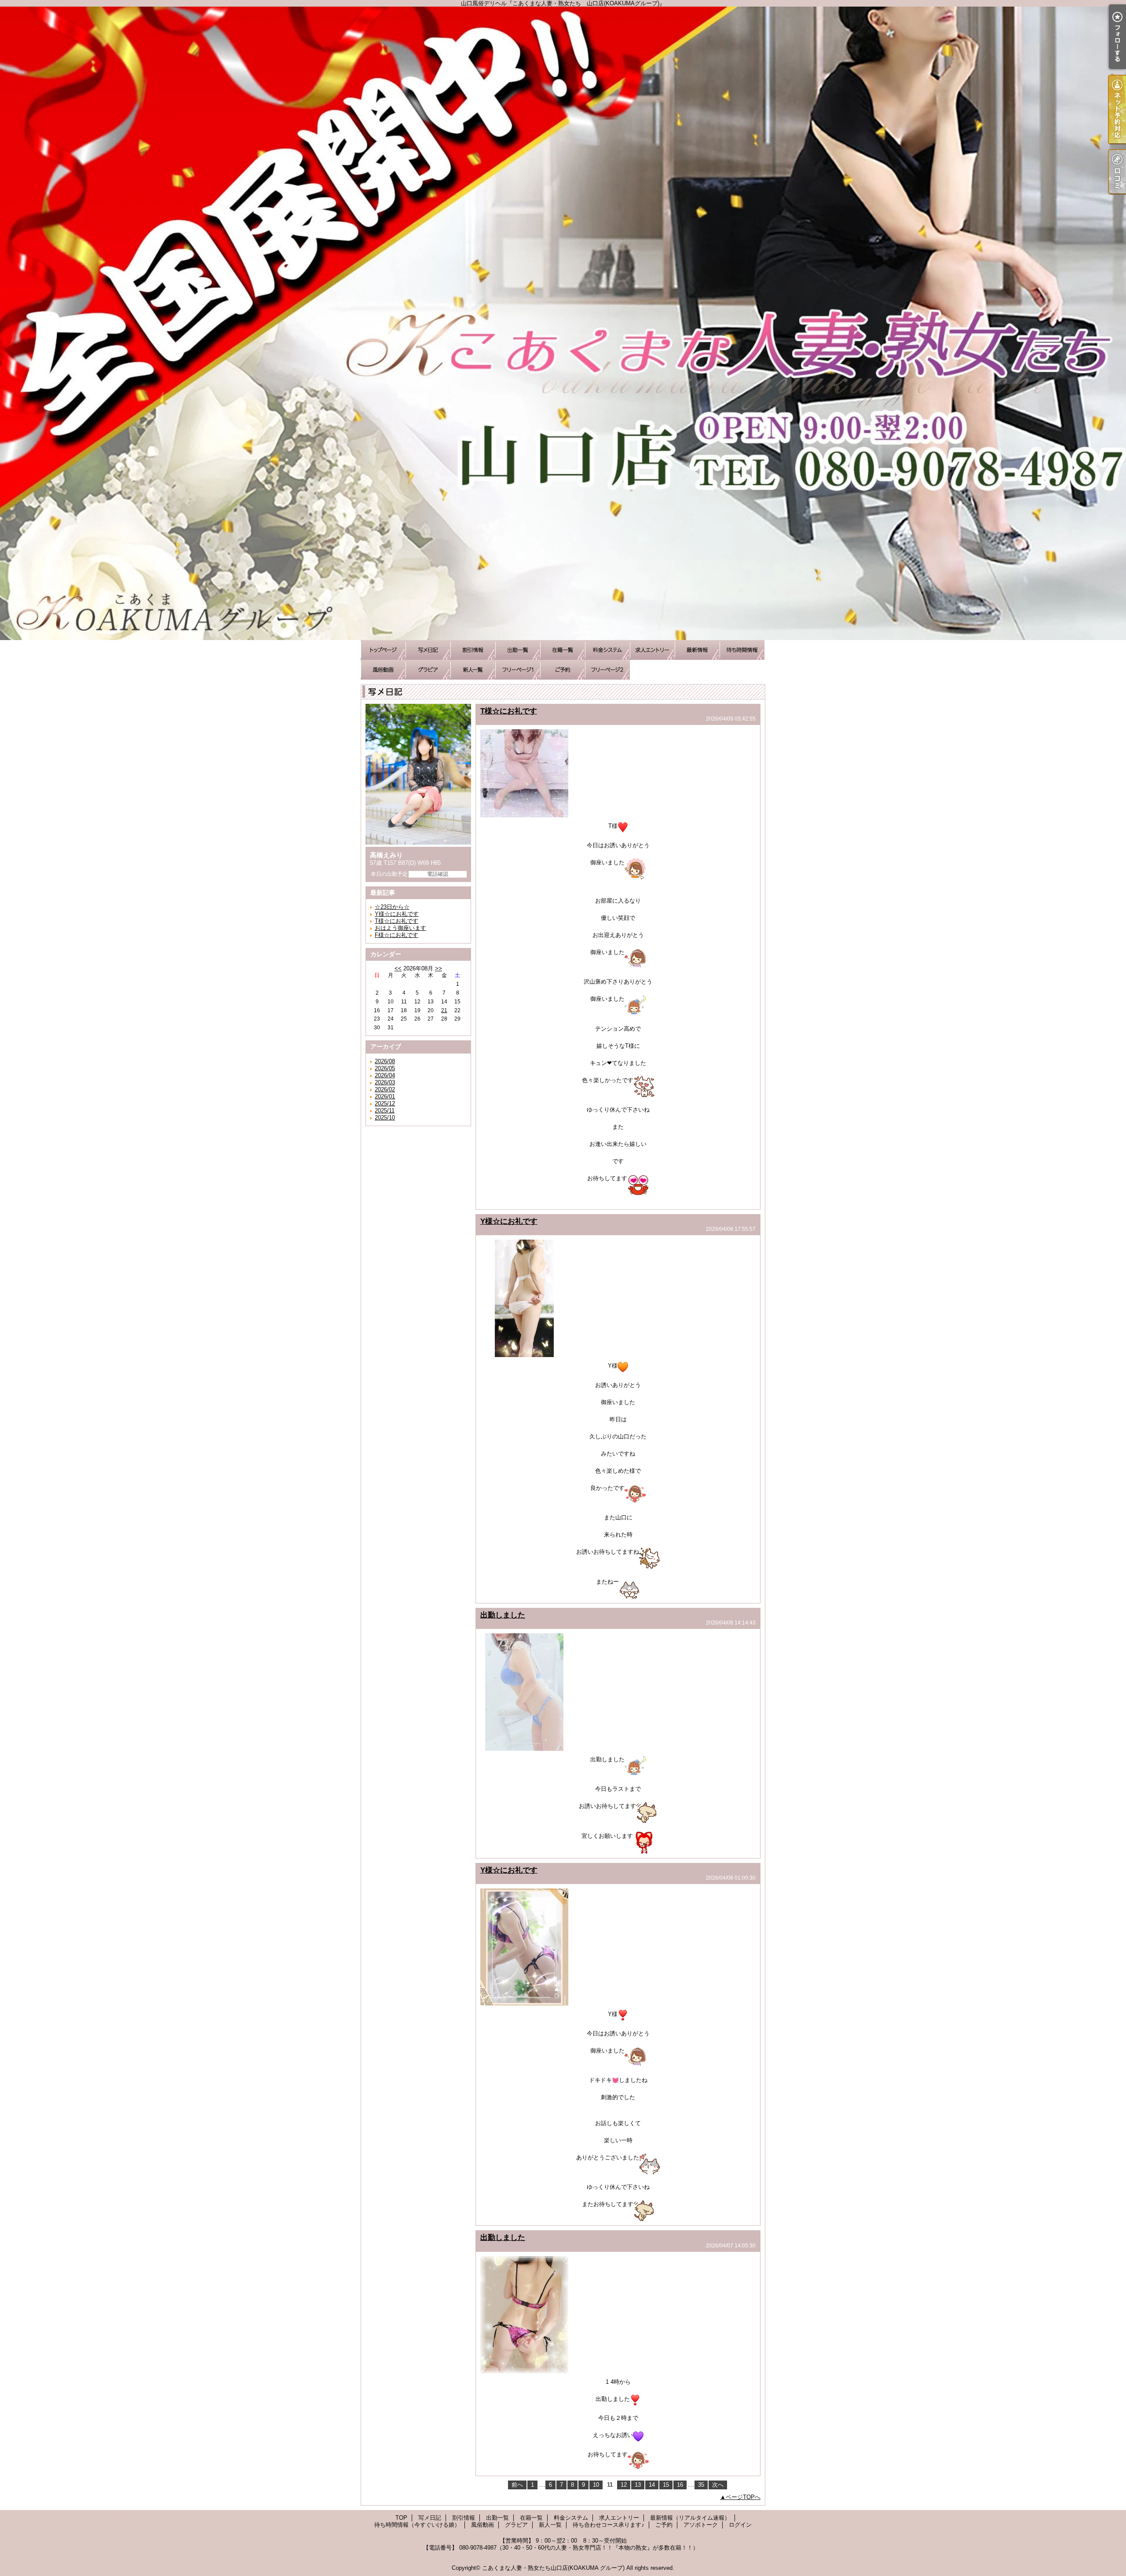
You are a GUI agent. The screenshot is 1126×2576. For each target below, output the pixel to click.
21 (444, 1010)
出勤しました (503, 1615)
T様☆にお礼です (397, 921)
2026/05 (385, 1068)
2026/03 (385, 1082)
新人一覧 (473, 670)
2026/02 (385, 1089)
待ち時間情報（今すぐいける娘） (742, 650)
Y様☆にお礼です (397, 914)
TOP (383, 650)
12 (624, 2485)
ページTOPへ (743, 2497)
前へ (517, 2485)
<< (398, 968)
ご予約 (563, 670)
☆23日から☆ (392, 907)
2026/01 (385, 1096)
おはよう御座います (400, 928)
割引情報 (473, 650)
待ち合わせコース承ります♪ (518, 670)
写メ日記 (428, 650)
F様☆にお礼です (397, 935)
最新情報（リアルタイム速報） (697, 650)
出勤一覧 (518, 650)
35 (701, 2485)
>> (439, 968)
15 (666, 2485)
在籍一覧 (563, 650)
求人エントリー (652, 650)
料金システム (607, 650)
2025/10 (385, 1118)
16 (680, 2485)
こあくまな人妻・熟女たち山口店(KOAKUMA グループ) (553, 2568)
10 (596, 2485)
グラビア (428, 670)
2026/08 (385, 1061)
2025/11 (385, 1111)
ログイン (740, 2525)
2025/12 (385, 1103)
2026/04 (385, 1075)
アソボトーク (607, 670)
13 (638, 2485)
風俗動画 (383, 670)
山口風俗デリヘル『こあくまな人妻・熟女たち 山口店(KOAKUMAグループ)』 (563, 323)
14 (652, 2485)
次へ (718, 2485)
